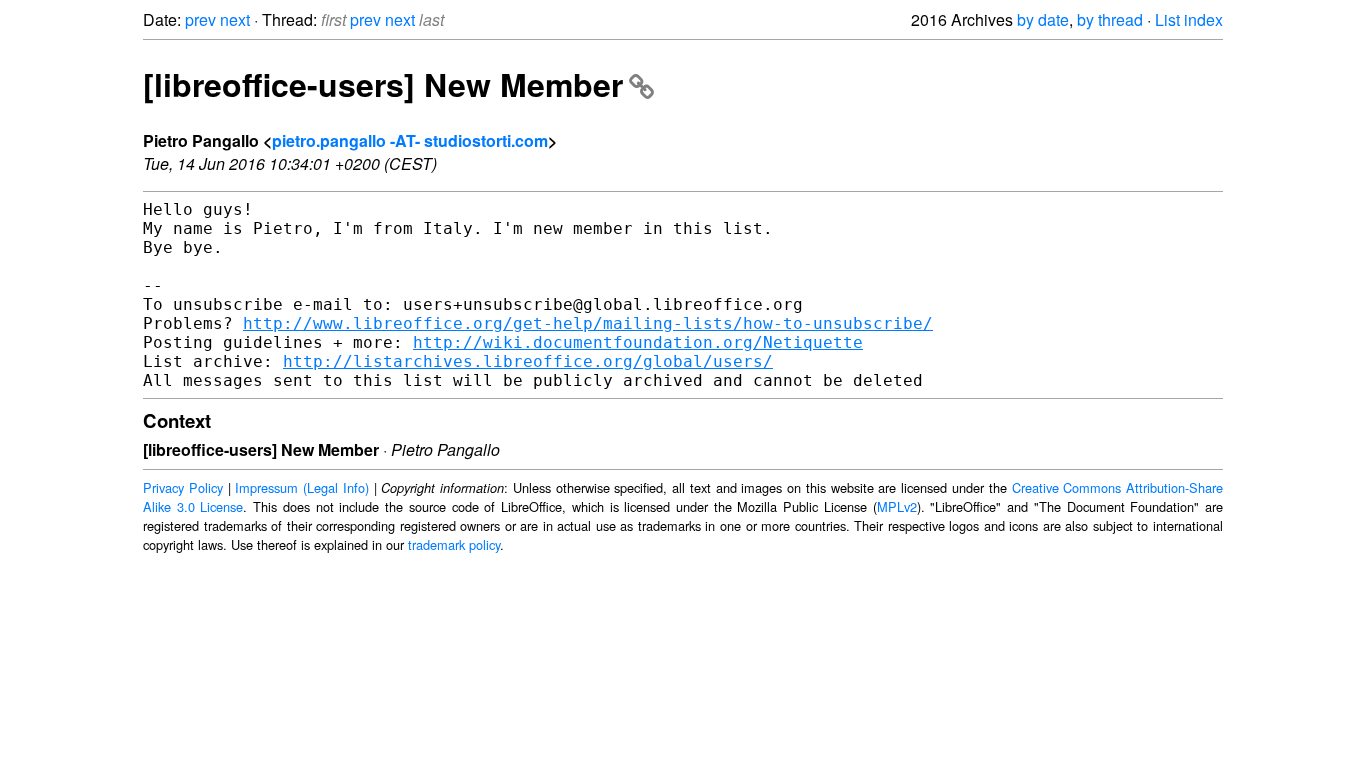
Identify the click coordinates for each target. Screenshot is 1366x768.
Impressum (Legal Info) (302, 487)
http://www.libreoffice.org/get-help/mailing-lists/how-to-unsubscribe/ (588, 323)
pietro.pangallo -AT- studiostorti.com (410, 140)
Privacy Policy (183, 487)
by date (1043, 19)
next (235, 19)
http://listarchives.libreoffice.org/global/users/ (528, 361)
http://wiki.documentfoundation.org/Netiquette (638, 342)
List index (1189, 19)
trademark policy (454, 544)
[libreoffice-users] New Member (383, 84)
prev (200, 19)
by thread (1110, 19)
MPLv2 (897, 506)
